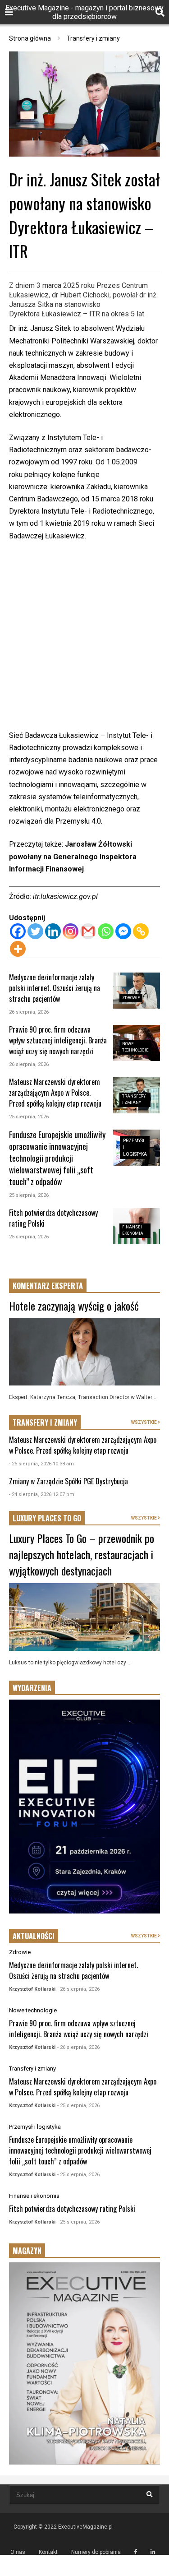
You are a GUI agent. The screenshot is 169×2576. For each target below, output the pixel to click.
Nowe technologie (33, 2010)
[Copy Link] (141, 931)
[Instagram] (71, 931)
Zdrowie (131, 998)
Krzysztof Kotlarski (32, 1989)
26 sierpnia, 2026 (29, 1012)
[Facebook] (18, 931)
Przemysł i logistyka (35, 2127)
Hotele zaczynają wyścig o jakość (74, 1306)
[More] (18, 949)
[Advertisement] (84, 641)
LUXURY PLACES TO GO (47, 1518)
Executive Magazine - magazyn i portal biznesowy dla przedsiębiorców (84, 12)
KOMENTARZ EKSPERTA (48, 1286)
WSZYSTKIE (144, 1422)
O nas (18, 2552)
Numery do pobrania (96, 2552)
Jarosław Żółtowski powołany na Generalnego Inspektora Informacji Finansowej (73, 856)
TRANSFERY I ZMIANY (45, 1422)
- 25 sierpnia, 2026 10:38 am (41, 1464)
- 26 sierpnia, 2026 (78, 1989)
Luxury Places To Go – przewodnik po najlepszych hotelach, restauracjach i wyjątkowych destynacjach (82, 1554)
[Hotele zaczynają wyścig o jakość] (84, 1352)
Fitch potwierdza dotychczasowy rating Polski (72, 2209)
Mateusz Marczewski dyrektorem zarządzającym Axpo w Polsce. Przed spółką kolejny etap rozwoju (55, 1093)
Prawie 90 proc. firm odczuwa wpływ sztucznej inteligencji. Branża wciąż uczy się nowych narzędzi (58, 1040)
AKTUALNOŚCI (34, 1936)
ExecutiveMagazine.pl (85, 2527)
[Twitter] (35, 931)
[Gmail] (88, 931)
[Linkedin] (53, 931)
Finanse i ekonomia (34, 2196)
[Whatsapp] (106, 931)
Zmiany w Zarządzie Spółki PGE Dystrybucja (69, 1481)
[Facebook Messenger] (123, 931)
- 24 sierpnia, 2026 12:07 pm (42, 1494)
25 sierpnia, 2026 (29, 1117)
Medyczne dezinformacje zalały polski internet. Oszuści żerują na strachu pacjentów (55, 988)
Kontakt (48, 2552)
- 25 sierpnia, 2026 (78, 2106)
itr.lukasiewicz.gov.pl (65, 897)
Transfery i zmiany (32, 2069)
